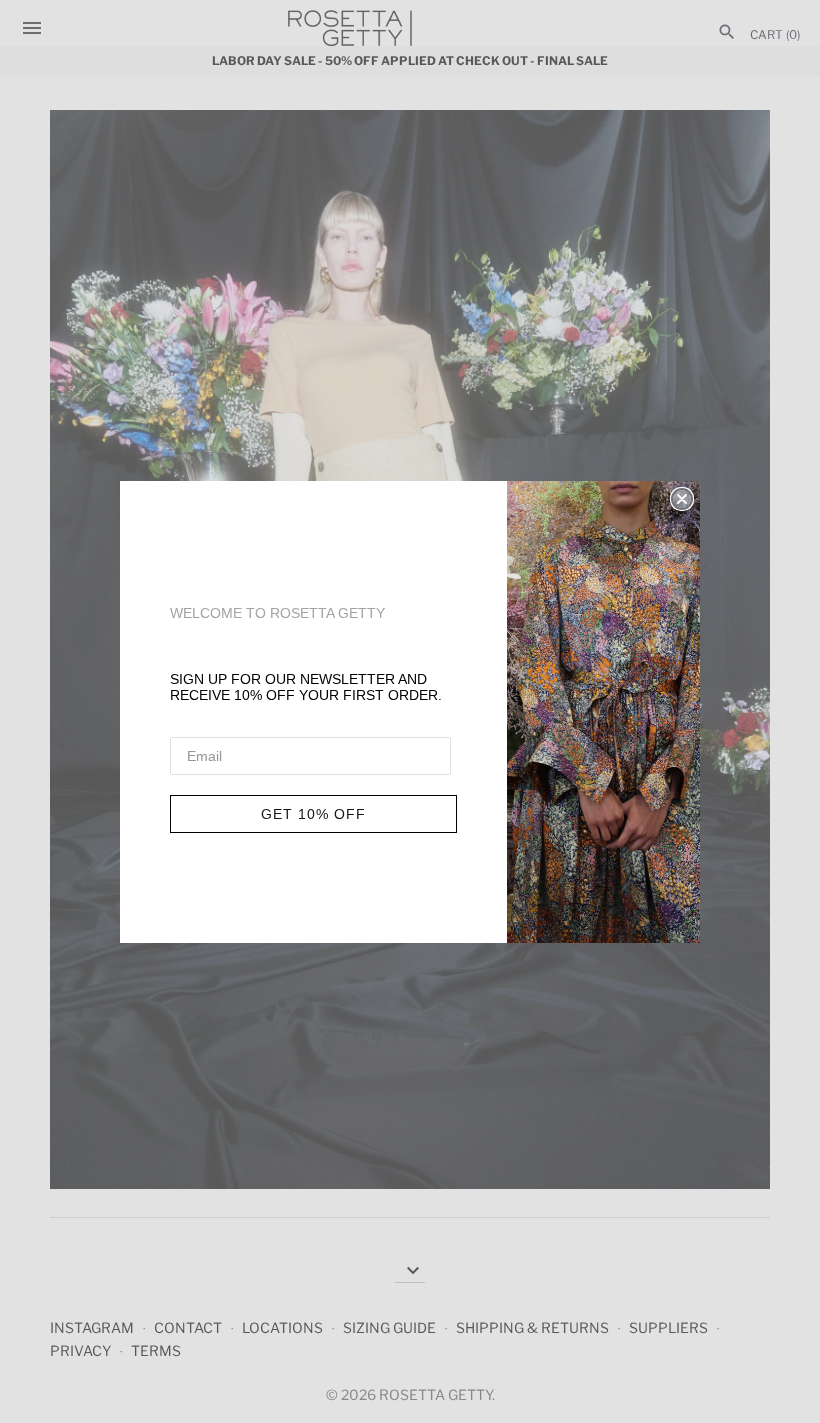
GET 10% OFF (313, 814)
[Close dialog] (682, 499)
